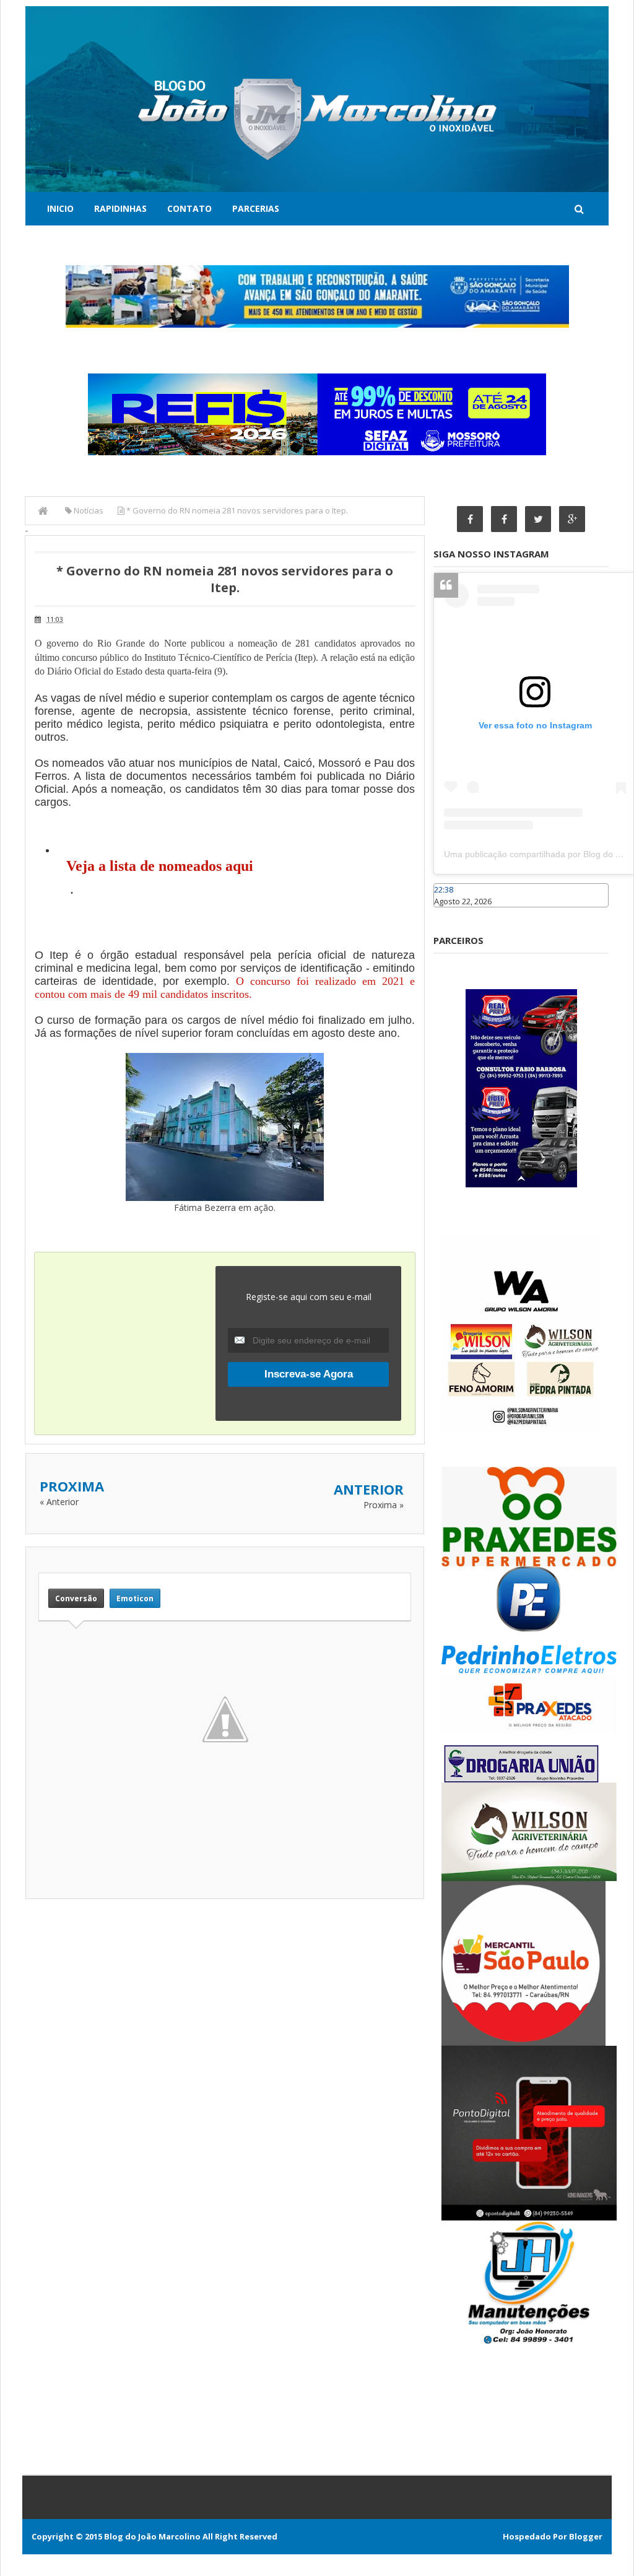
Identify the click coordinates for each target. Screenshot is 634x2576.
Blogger (586, 2536)
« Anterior (59, 1502)
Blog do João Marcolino (152, 2536)
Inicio (60, 208)
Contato (189, 208)
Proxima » (384, 1505)
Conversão (76, 1598)
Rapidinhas (120, 208)
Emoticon (135, 1598)
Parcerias (256, 208)
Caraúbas (452, 913)
